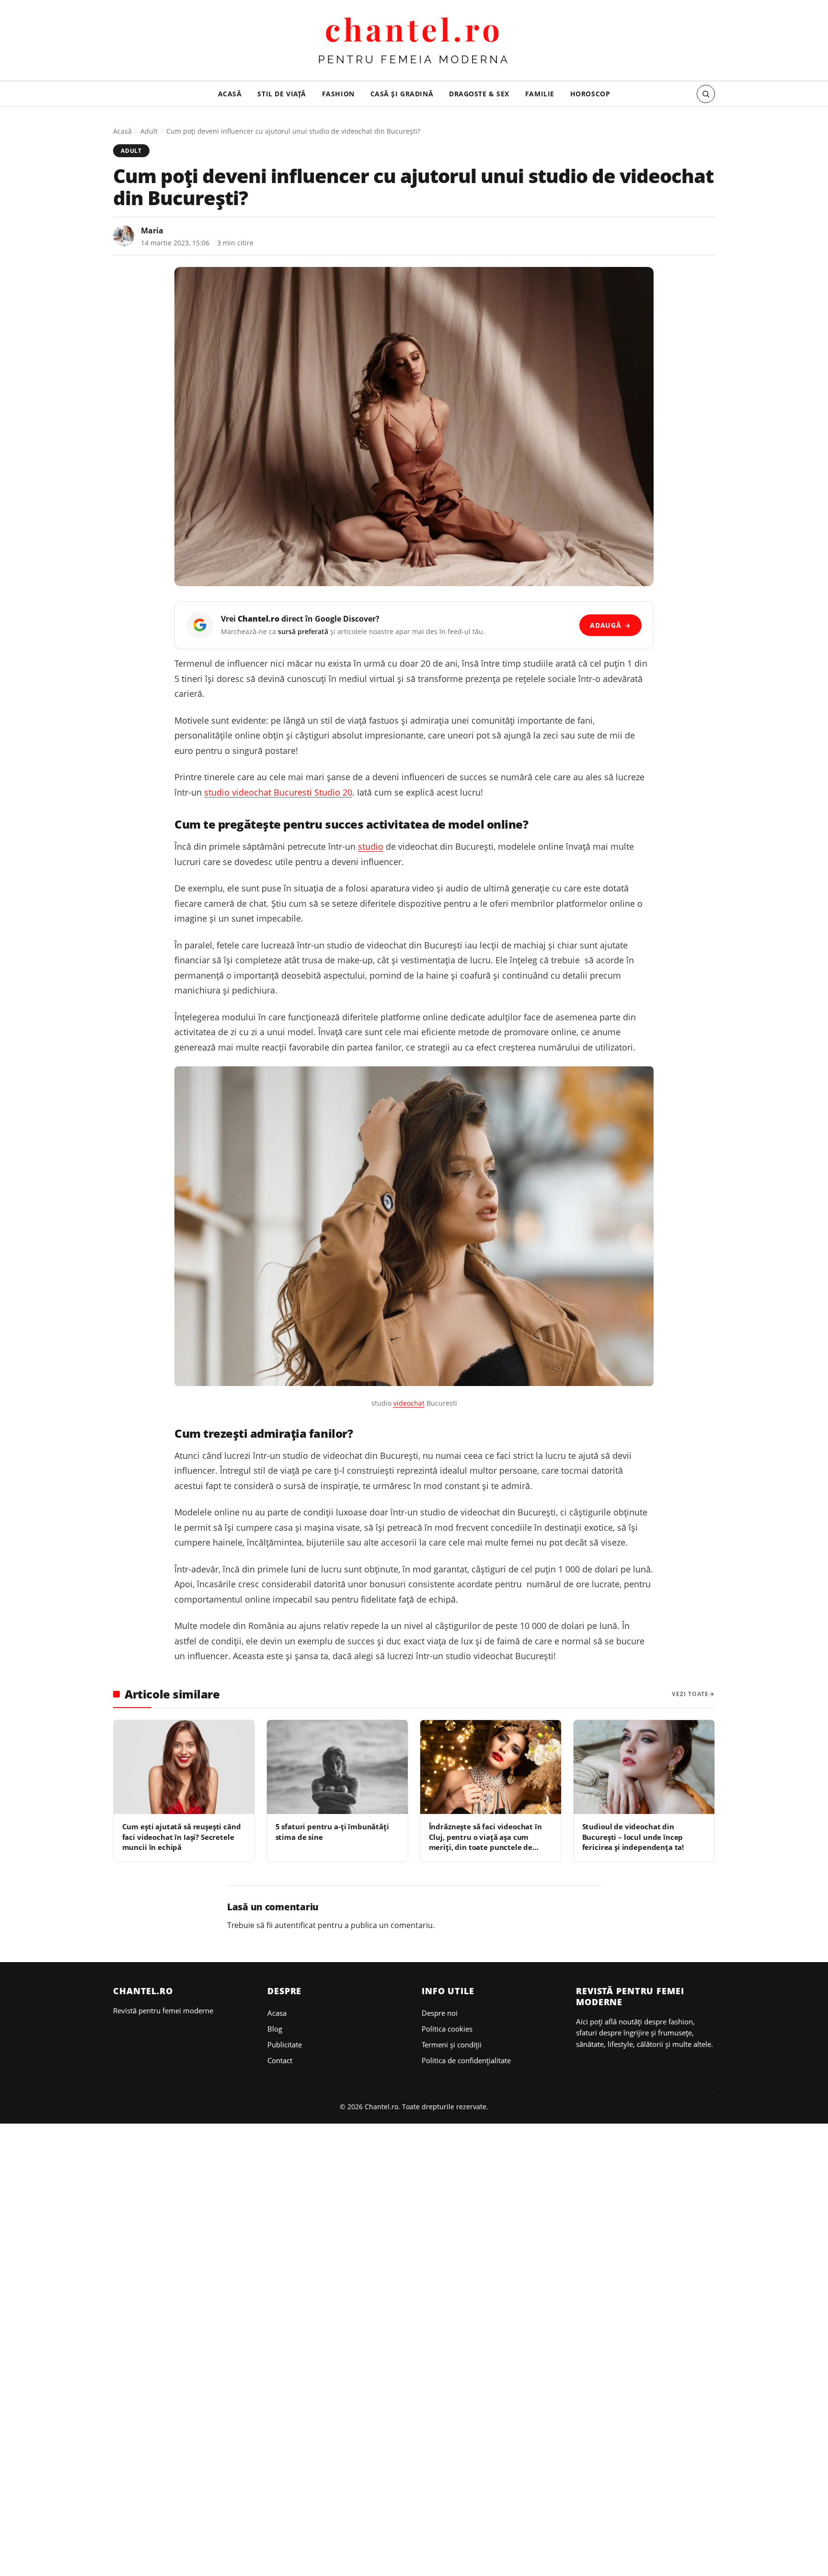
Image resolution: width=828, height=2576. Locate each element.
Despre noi (440, 2013)
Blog (275, 2029)
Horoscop (590, 94)
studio (371, 846)
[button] (706, 94)
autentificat (295, 1925)
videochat (409, 1403)
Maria (152, 231)
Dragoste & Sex (479, 94)
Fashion (338, 94)
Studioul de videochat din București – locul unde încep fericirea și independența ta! (633, 1837)
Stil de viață (282, 94)
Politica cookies (447, 2029)
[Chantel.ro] (414, 42)
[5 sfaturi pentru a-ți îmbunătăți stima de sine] (337, 1767)
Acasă (230, 94)
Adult (149, 131)
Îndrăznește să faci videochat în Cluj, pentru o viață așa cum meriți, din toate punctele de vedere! (485, 1842)
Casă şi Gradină (402, 94)
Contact (280, 2060)
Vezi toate (690, 1694)
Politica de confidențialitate (466, 2060)
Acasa (277, 2013)
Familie (540, 94)
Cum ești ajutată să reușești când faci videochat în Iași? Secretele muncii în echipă (182, 1837)
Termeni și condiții (452, 2045)
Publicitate (285, 2045)
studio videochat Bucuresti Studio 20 (278, 792)
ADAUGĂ (610, 625)
